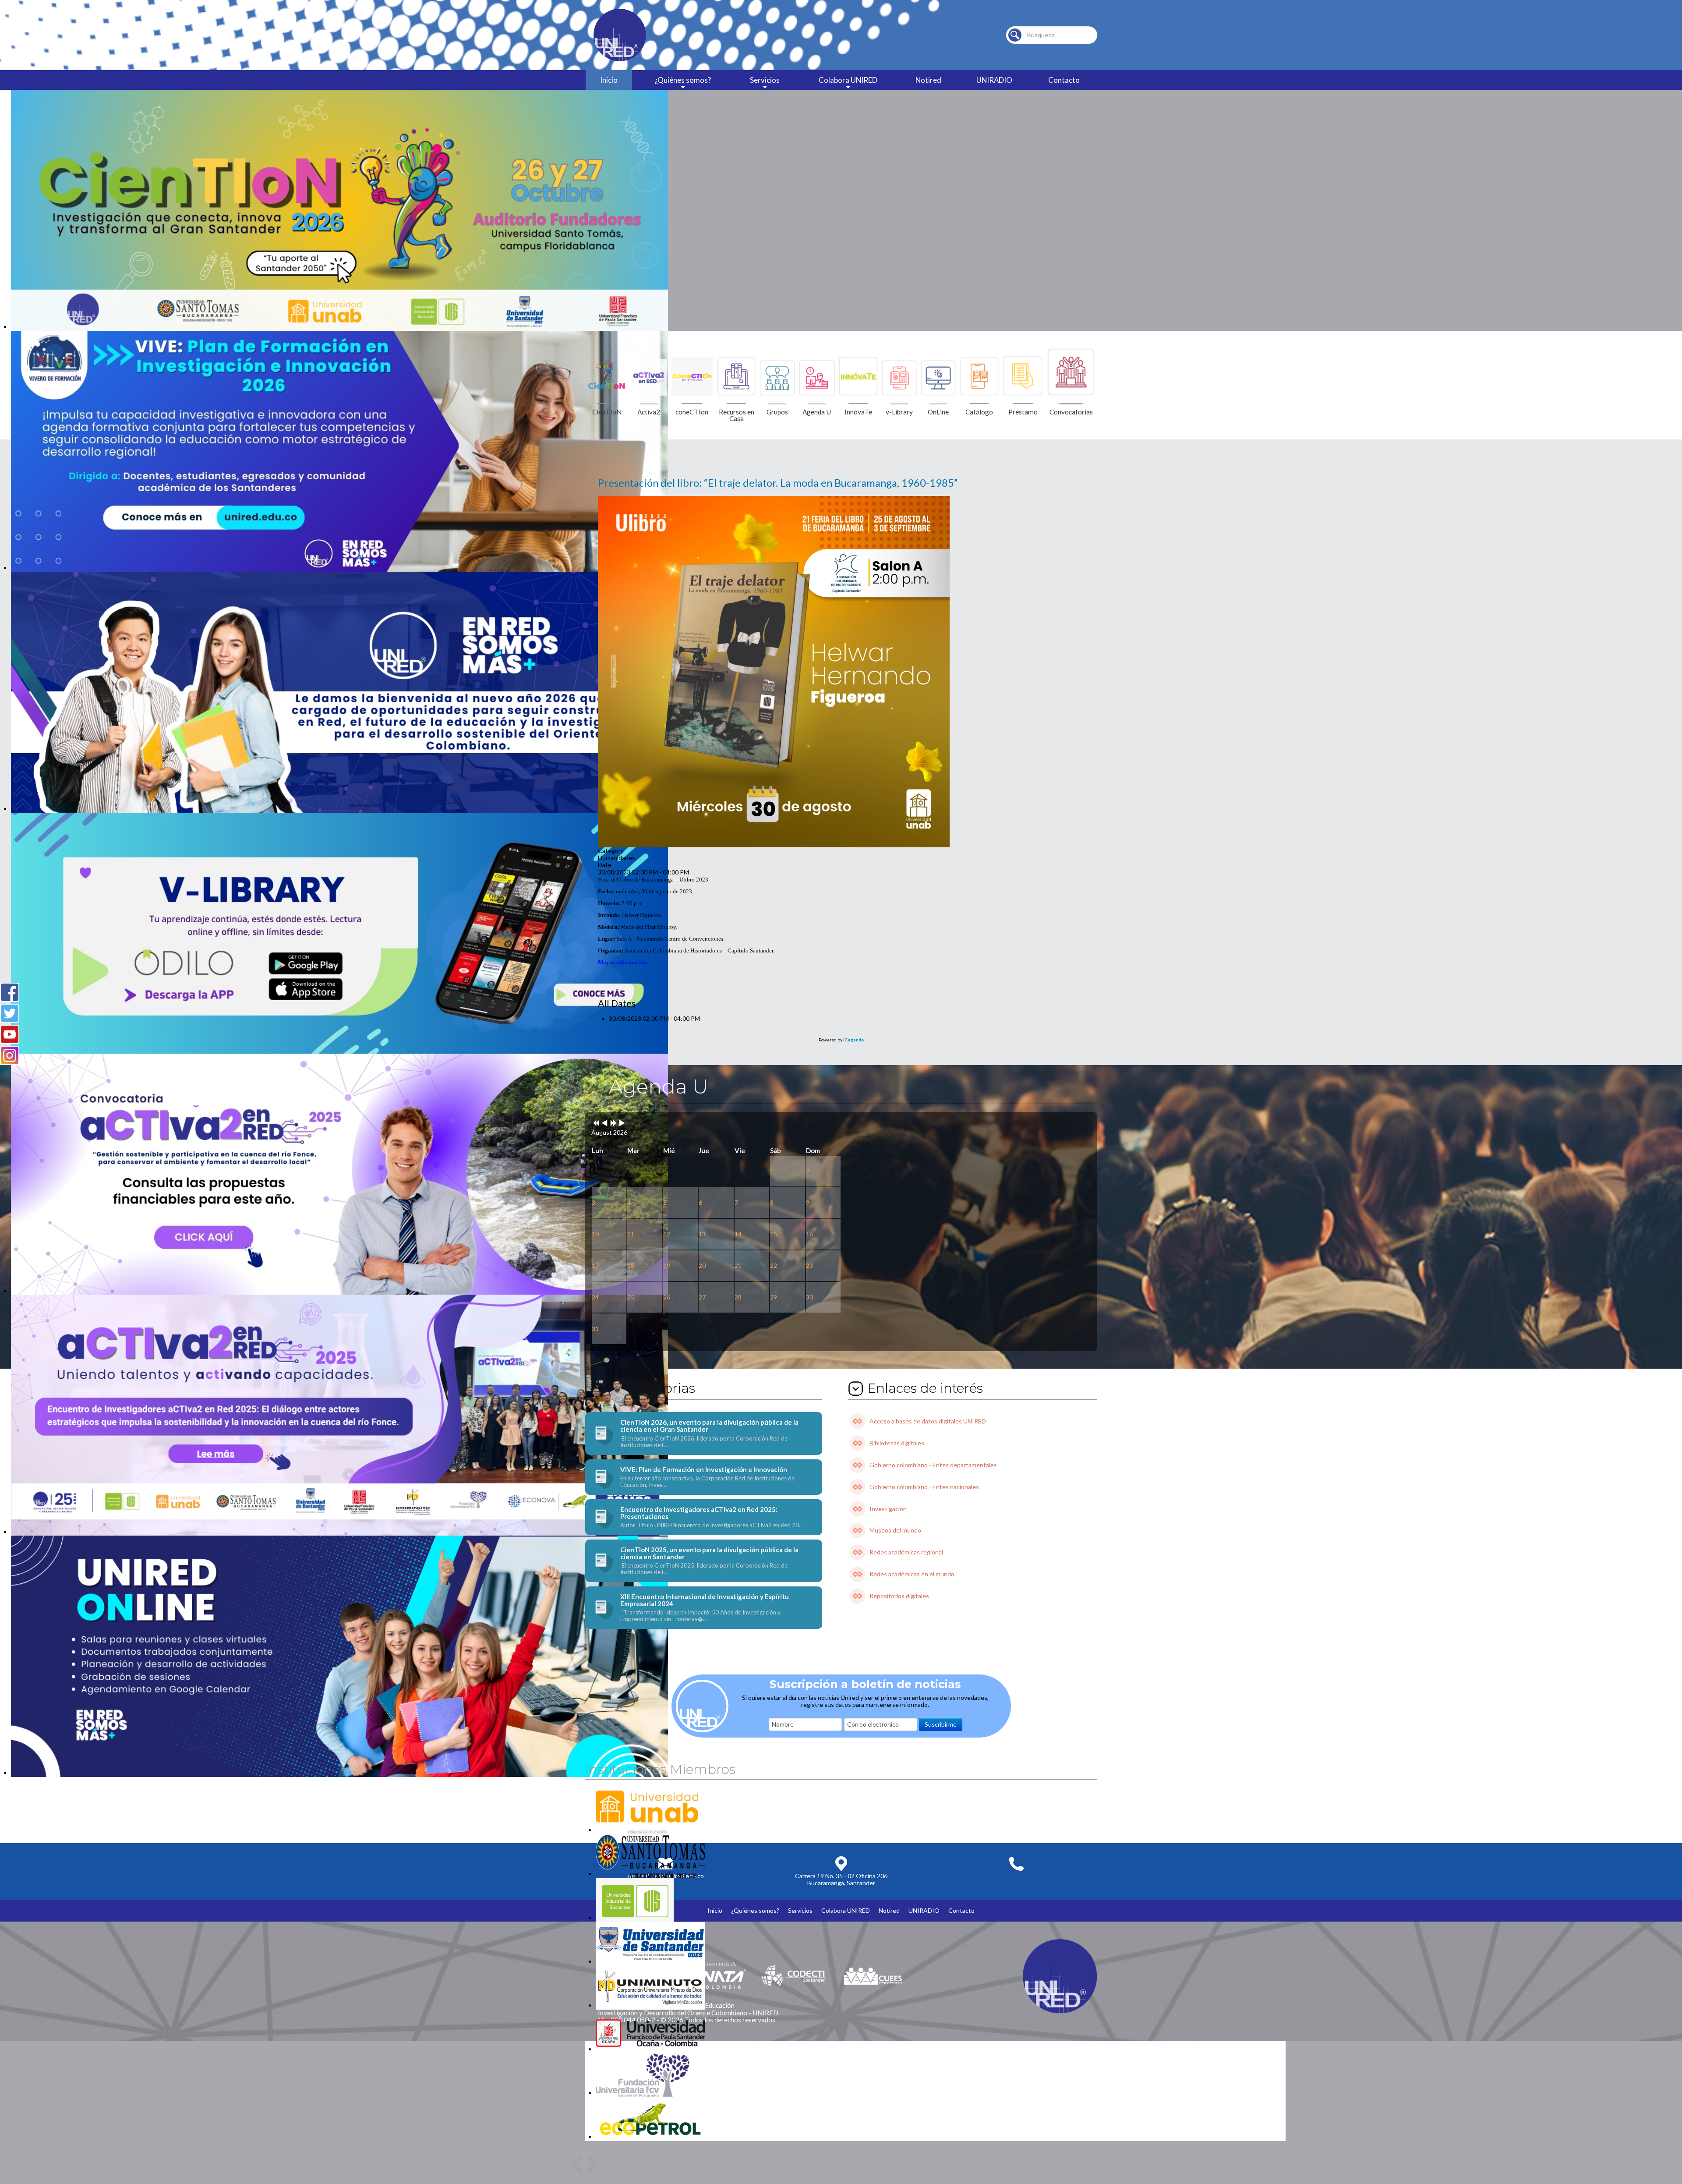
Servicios (765, 80)
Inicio (609, 80)
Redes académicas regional (906, 1552)
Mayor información (622, 962)
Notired (928, 80)
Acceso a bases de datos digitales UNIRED (928, 1421)
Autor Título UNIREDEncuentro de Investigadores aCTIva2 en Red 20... (712, 1525)
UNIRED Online (32, 1781)
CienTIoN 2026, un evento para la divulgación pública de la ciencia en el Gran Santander (709, 1426)
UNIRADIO (994, 80)
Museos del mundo (895, 1530)
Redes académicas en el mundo (912, 1574)
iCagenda (853, 1040)
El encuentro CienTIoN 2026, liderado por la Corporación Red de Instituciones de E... (704, 1442)
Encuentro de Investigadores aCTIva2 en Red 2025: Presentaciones (699, 1513)
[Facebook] (10, 992)
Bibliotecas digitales (897, 1443)
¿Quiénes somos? (683, 80)
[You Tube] (10, 1034)
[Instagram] (10, 1055)
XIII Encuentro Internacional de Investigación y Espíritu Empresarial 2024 (705, 1600)
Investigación (888, 1509)
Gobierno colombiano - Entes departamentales (933, 1465)
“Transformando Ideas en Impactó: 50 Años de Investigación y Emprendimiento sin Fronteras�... (700, 1616)
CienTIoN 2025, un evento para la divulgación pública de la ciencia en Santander (709, 1553)
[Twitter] (10, 1013)
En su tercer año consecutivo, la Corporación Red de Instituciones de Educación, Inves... (707, 1482)
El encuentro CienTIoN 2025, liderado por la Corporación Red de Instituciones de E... (704, 1569)
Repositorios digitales (899, 1596)
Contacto (1064, 80)
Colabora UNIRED (848, 80)
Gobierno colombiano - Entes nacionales (924, 1487)
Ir (1015, 35)
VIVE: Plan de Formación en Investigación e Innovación (704, 1469)
